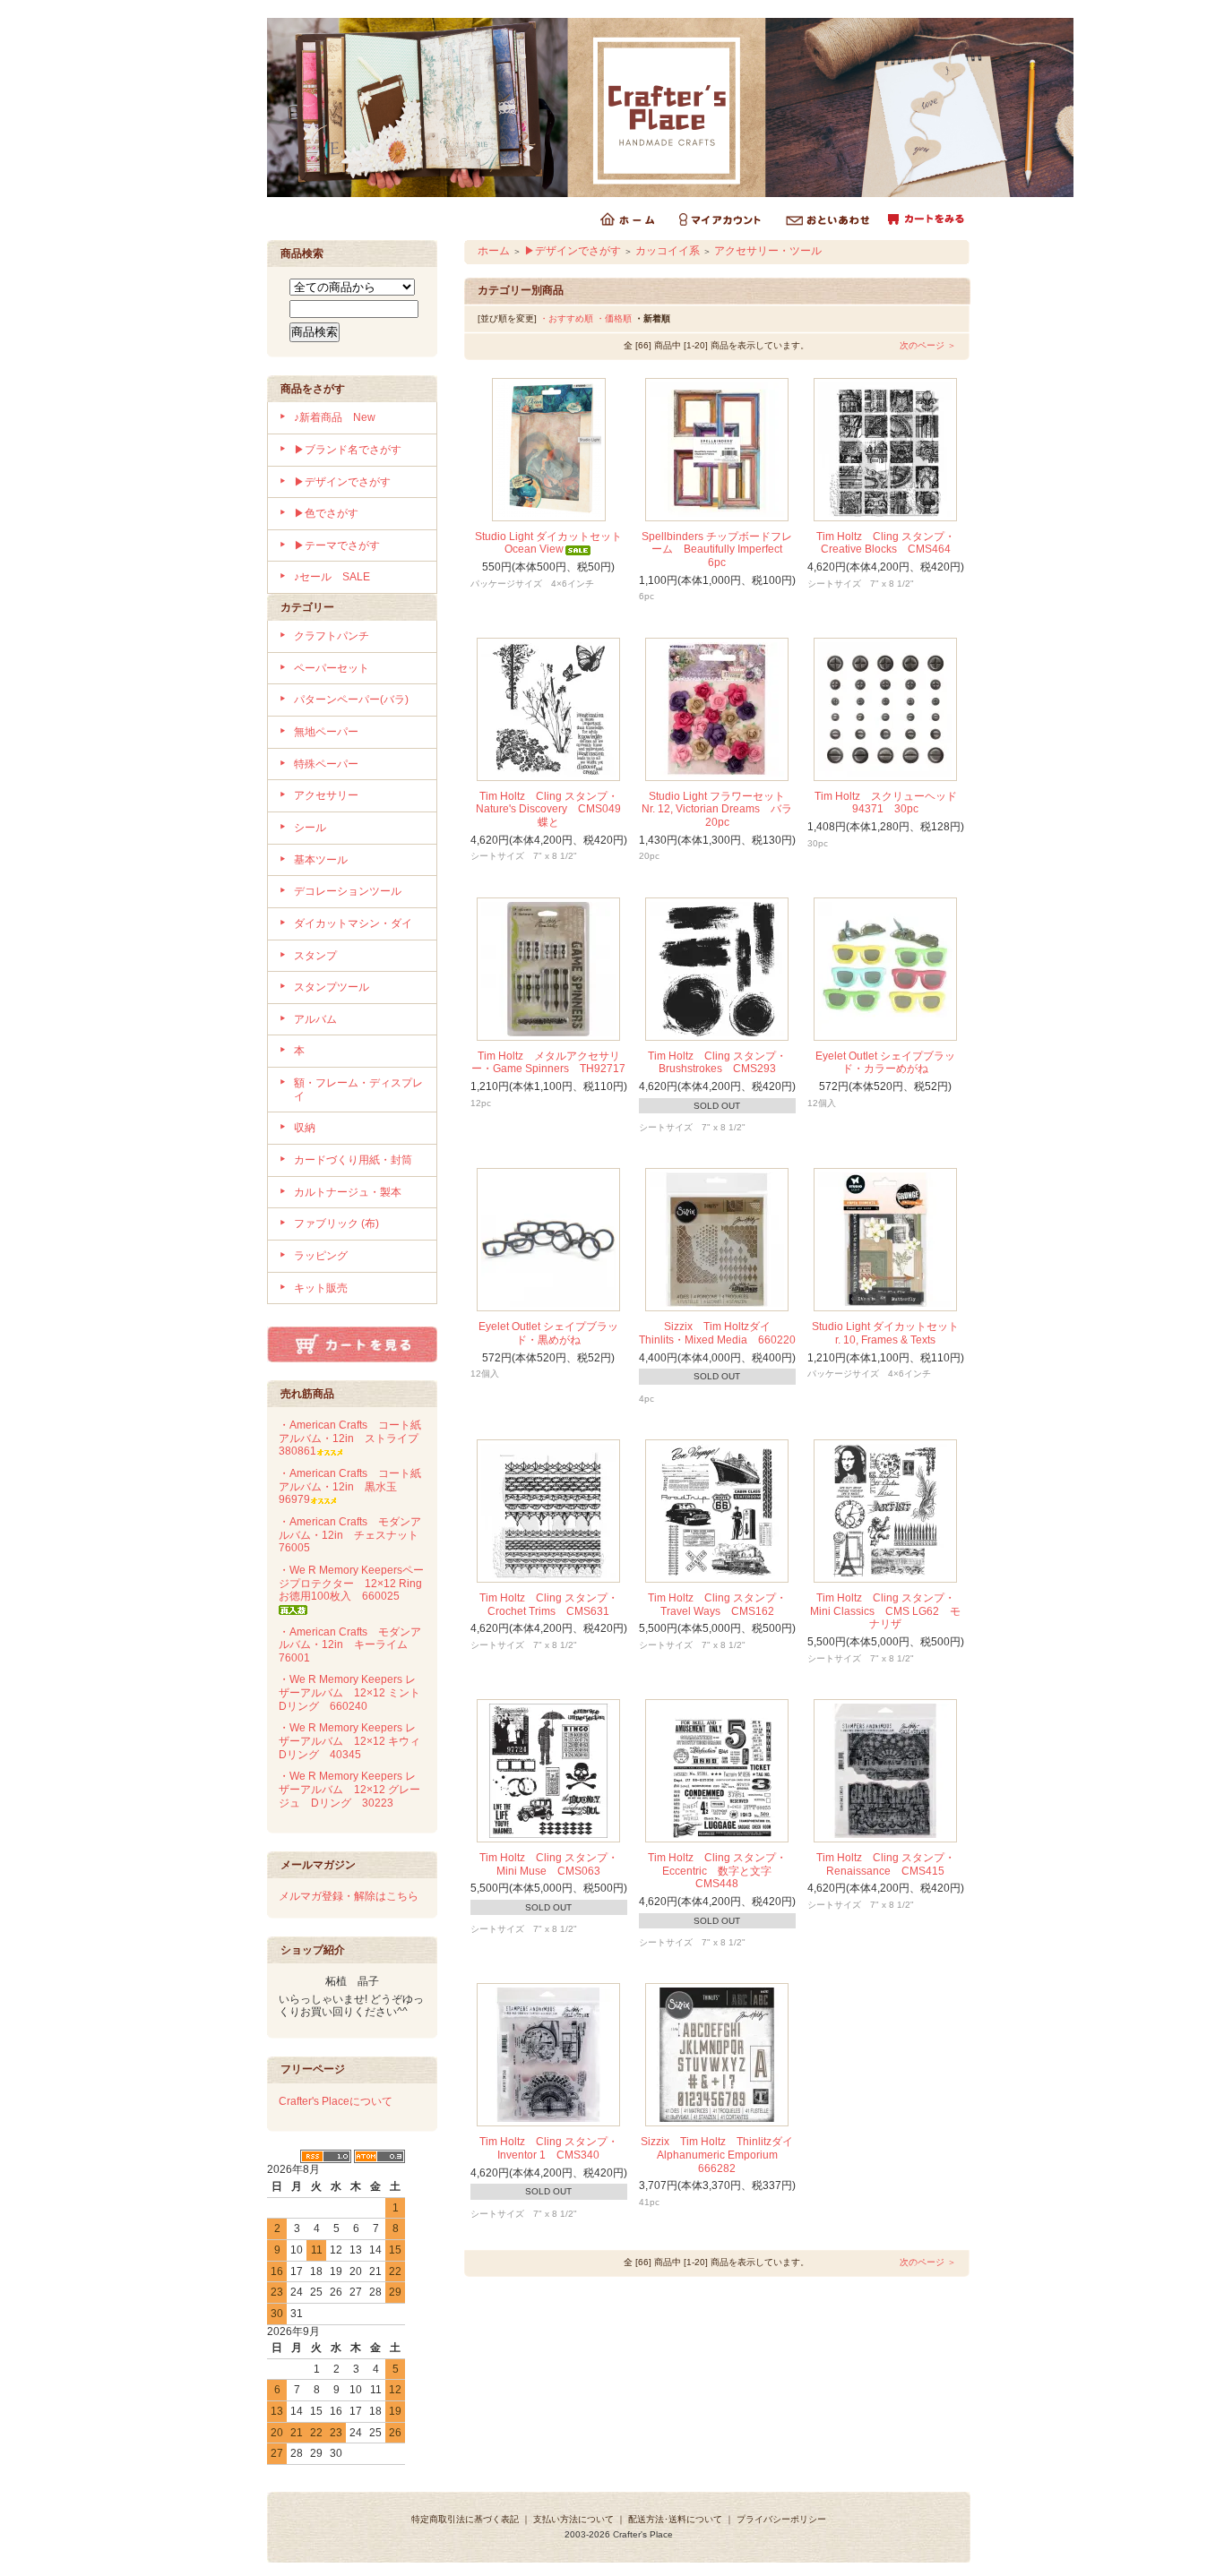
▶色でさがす (326, 513)
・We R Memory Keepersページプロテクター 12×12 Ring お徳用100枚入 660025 (356, 1583)
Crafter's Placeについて (336, 2101)
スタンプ (315, 956)
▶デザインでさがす (342, 482)
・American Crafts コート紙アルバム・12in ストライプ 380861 (354, 1438)
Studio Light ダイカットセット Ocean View (554, 543)
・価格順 (614, 318)
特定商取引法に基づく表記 (465, 2519)
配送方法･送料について (675, 2519)
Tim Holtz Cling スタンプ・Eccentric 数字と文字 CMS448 (717, 1871)
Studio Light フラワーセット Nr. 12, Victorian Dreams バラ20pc (719, 809)
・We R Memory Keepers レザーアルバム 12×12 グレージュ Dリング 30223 (349, 1789)
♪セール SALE (332, 577)
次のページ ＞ (928, 345)
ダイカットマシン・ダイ (353, 923)
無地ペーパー (326, 732)
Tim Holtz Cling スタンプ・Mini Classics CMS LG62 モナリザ (885, 1611)
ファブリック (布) (336, 1224)
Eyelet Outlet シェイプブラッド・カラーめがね (885, 1063)
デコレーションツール (348, 891)
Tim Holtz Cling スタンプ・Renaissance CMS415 (886, 1864)
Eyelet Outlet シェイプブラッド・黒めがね (548, 1333)
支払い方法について (573, 2519)
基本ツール (321, 860)
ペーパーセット (332, 668)
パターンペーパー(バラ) (351, 700)
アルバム (315, 1019)
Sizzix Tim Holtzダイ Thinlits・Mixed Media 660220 (717, 1333)
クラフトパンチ (332, 636)
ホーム (494, 251)
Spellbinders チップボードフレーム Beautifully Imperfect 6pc (717, 550)
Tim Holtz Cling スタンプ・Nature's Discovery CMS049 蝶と (554, 809)
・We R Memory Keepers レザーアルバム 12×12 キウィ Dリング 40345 (355, 1741)
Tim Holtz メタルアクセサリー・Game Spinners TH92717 (554, 1063)
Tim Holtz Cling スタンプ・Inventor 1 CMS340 (549, 2148)
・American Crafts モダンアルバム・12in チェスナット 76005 (354, 1535)
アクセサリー (326, 795)
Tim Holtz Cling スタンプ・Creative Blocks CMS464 (886, 543)
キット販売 (321, 1288)
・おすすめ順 (566, 318)
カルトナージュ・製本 (348, 1192)
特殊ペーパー (326, 764)
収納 (305, 1128)
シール (310, 828)
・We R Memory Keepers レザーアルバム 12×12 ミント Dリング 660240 (355, 1692)
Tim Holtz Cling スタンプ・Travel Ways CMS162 (717, 1605)
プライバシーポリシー (781, 2519)
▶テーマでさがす (337, 545)
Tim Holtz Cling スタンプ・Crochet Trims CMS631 (550, 1605)
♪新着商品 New (335, 417)
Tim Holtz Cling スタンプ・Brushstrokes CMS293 (717, 1063)
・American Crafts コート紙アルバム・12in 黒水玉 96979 (350, 1486)
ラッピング (321, 1256)
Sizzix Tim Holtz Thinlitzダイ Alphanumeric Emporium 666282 (722, 2155)
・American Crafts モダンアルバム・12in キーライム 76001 (350, 1645)
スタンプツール (332, 987)
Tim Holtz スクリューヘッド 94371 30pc (891, 803)
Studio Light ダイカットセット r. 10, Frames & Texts (891, 1333)
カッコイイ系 (668, 251)
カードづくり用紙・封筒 (353, 1160)
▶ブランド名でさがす (348, 450)
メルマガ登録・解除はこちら (349, 1896)
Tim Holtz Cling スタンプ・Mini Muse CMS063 (549, 1864)
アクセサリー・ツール (768, 251)
